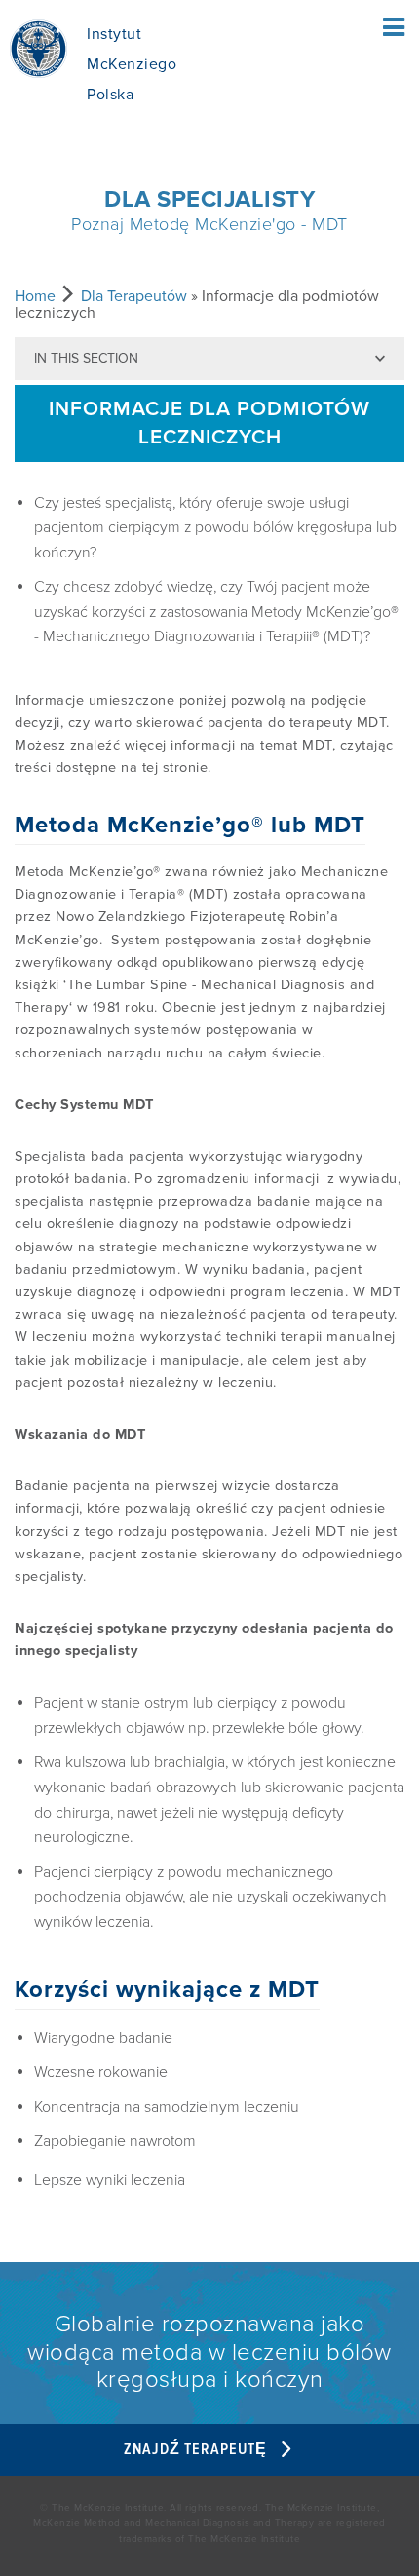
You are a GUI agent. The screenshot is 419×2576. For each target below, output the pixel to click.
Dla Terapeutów (134, 296)
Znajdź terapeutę (197, 2450)
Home (35, 296)
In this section (86, 358)
